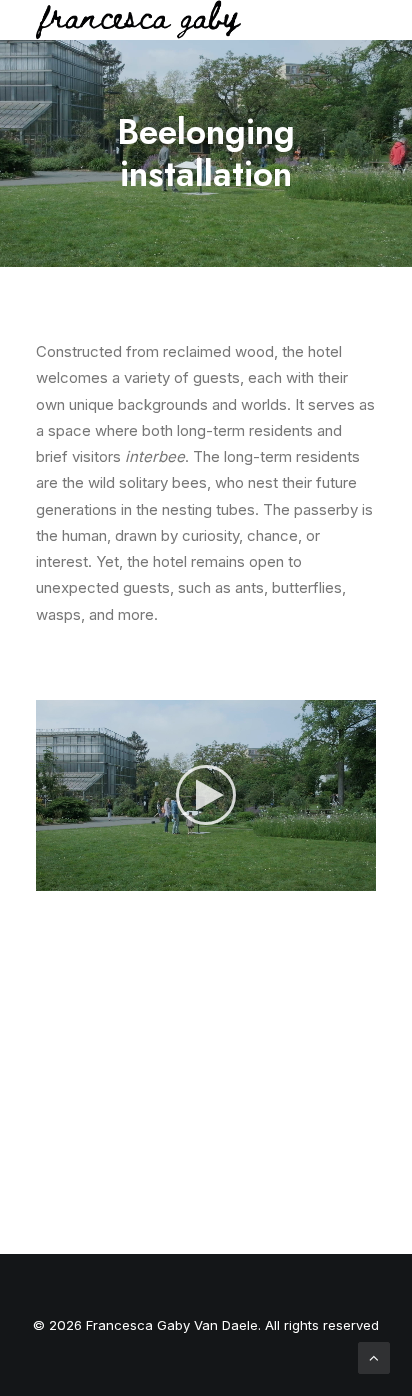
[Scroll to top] (374, 1356)
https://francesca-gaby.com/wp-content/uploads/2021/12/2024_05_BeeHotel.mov (206, 983)
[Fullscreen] (361, 876)
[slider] (192, 876)
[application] (206, 795)
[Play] (49, 876)
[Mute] (335, 876)
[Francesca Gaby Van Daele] (138, 20)
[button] (206, 795)
